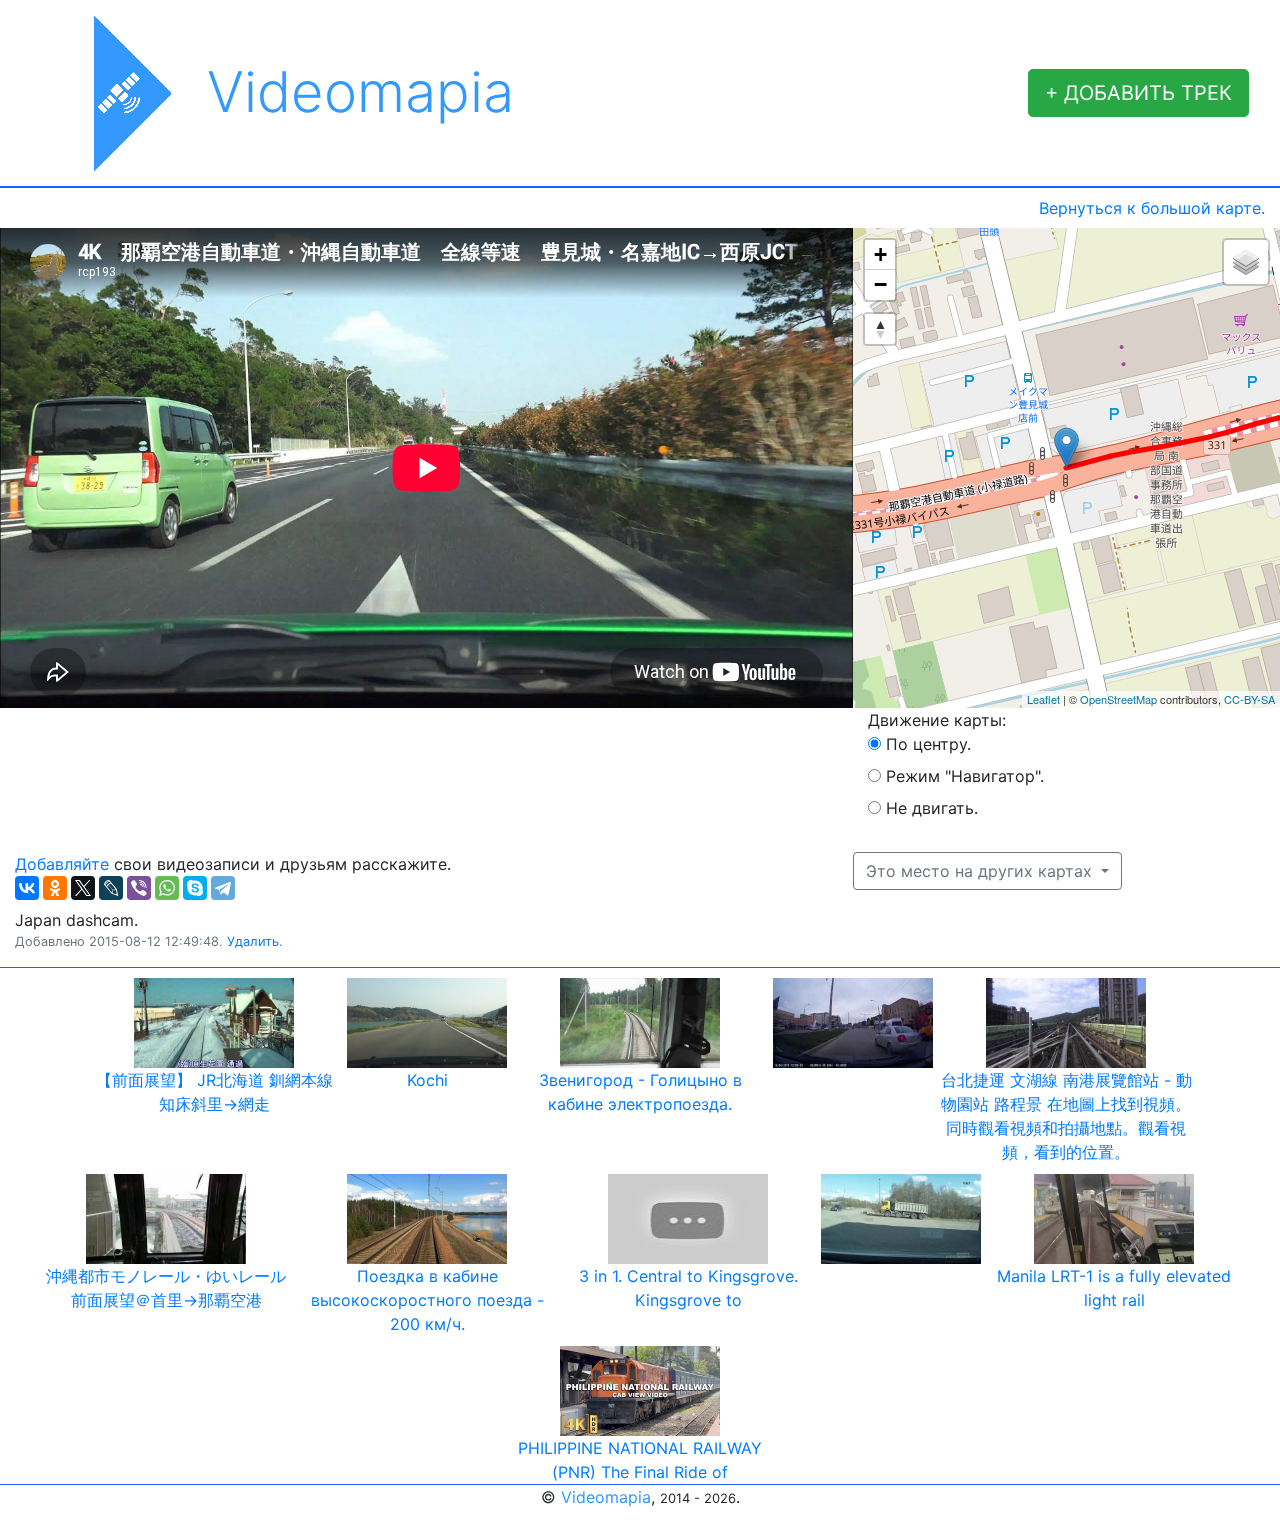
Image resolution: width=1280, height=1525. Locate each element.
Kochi (427, 1080)
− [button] (880, 284)
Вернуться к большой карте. (1152, 208)
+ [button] (880, 254)
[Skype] (195, 888)
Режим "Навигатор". (965, 776)
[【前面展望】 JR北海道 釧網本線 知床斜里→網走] (214, 1021)
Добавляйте (62, 864)
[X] (83, 888)
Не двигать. (932, 808)
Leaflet (1043, 699)
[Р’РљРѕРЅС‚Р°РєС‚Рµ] (27, 888)
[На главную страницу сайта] (111, 93)
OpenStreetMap (1118, 699)
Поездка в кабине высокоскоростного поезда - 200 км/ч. (427, 1300)
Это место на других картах (981, 871)
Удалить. (255, 941)
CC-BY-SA (1249, 699)
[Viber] (139, 888)
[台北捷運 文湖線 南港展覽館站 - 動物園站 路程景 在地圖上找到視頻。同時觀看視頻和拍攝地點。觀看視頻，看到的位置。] (1066, 1021)
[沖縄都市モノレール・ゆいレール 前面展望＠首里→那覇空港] (166, 1217)
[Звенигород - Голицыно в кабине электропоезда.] (640, 1021)
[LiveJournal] (111, 888)
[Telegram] (223, 888)
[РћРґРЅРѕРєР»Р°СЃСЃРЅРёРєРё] (55, 888)
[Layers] (1246, 262)
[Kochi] (427, 1021)
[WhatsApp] (167, 888)
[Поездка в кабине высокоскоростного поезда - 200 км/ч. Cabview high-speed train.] (427, 1217)
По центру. (928, 744)
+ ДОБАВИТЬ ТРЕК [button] (1138, 93)
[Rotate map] (880, 329)
